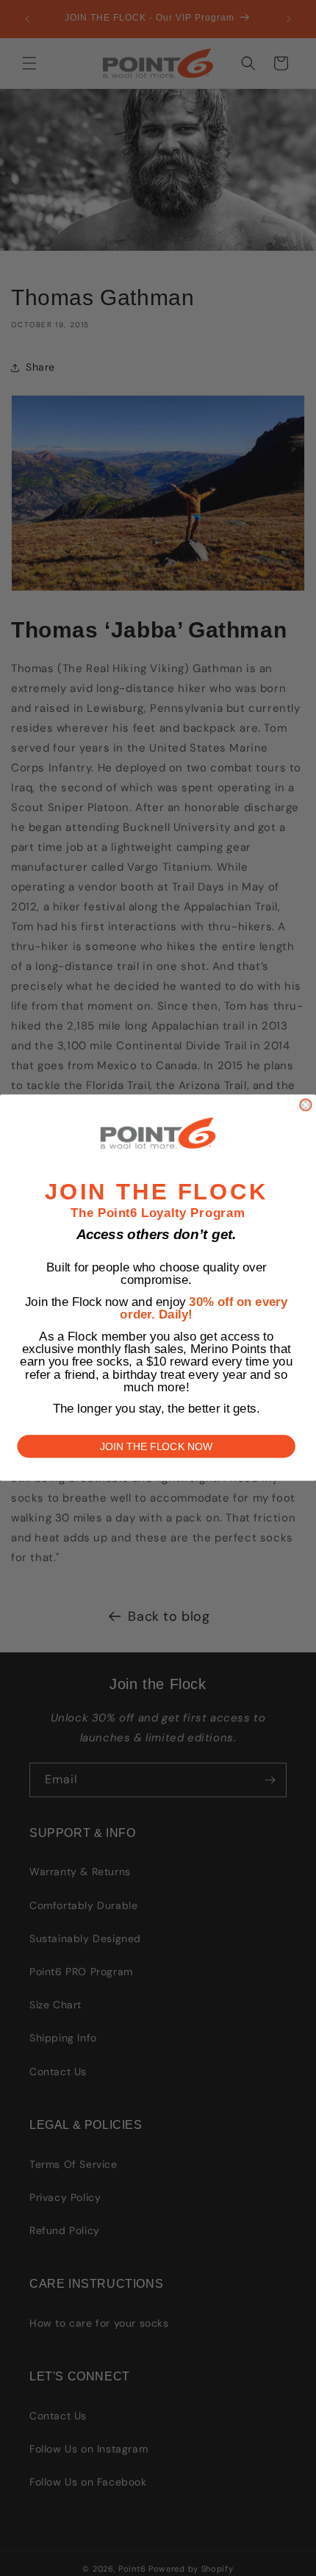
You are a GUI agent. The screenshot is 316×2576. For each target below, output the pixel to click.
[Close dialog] (306, 1105)
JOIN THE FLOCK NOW (156, 1447)
